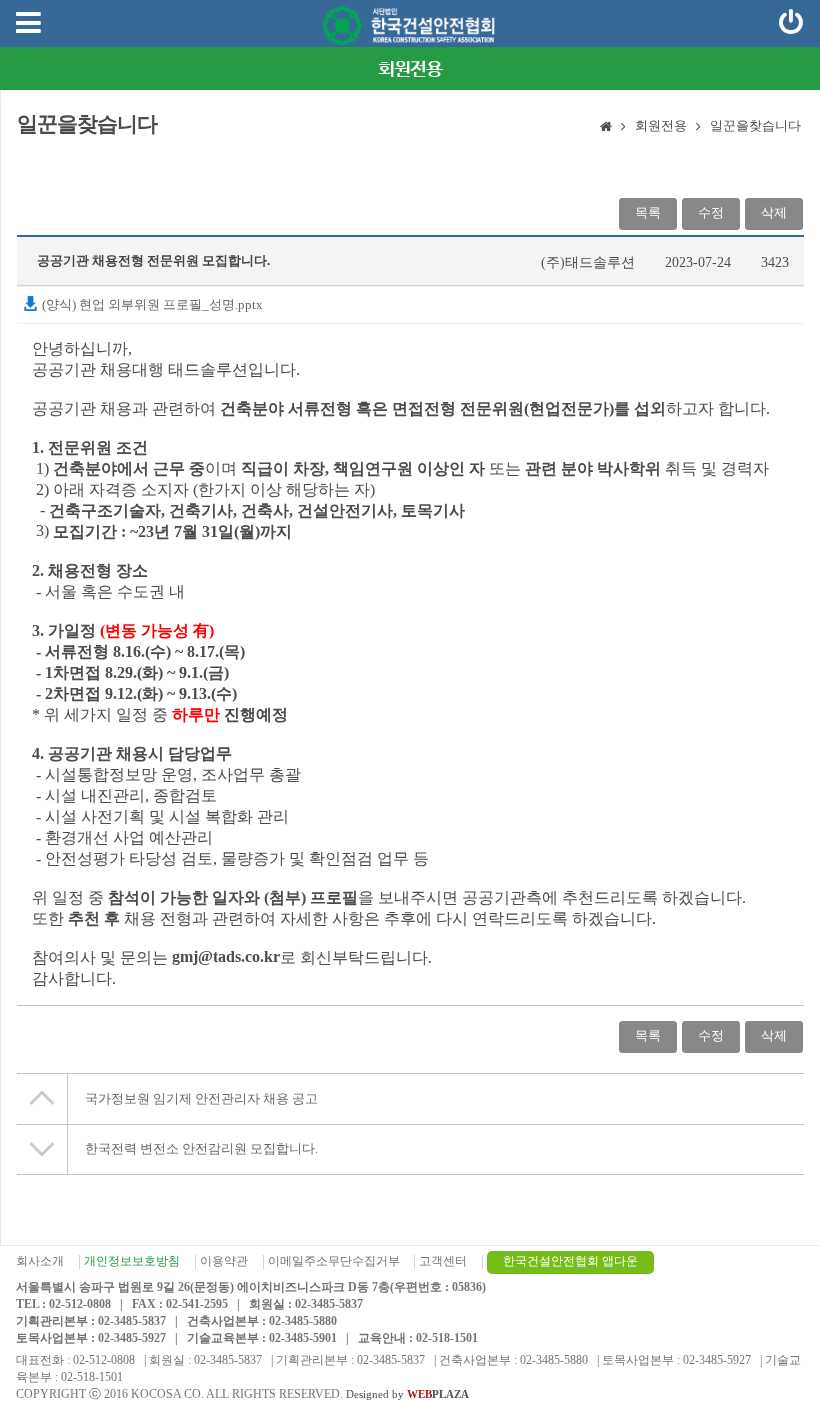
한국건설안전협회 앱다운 (570, 1261)
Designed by (407, 1394)
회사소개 (40, 1261)
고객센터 (443, 1261)
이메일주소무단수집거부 (334, 1261)
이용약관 (224, 1261)
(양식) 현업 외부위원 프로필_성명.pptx (151, 304)
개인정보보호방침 (132, 1261)
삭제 (774, 212)
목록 (648, 212)
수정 (711, 212)
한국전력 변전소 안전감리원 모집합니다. (201, 1148)
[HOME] (606, 128)
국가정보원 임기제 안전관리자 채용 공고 (201, 1098)
